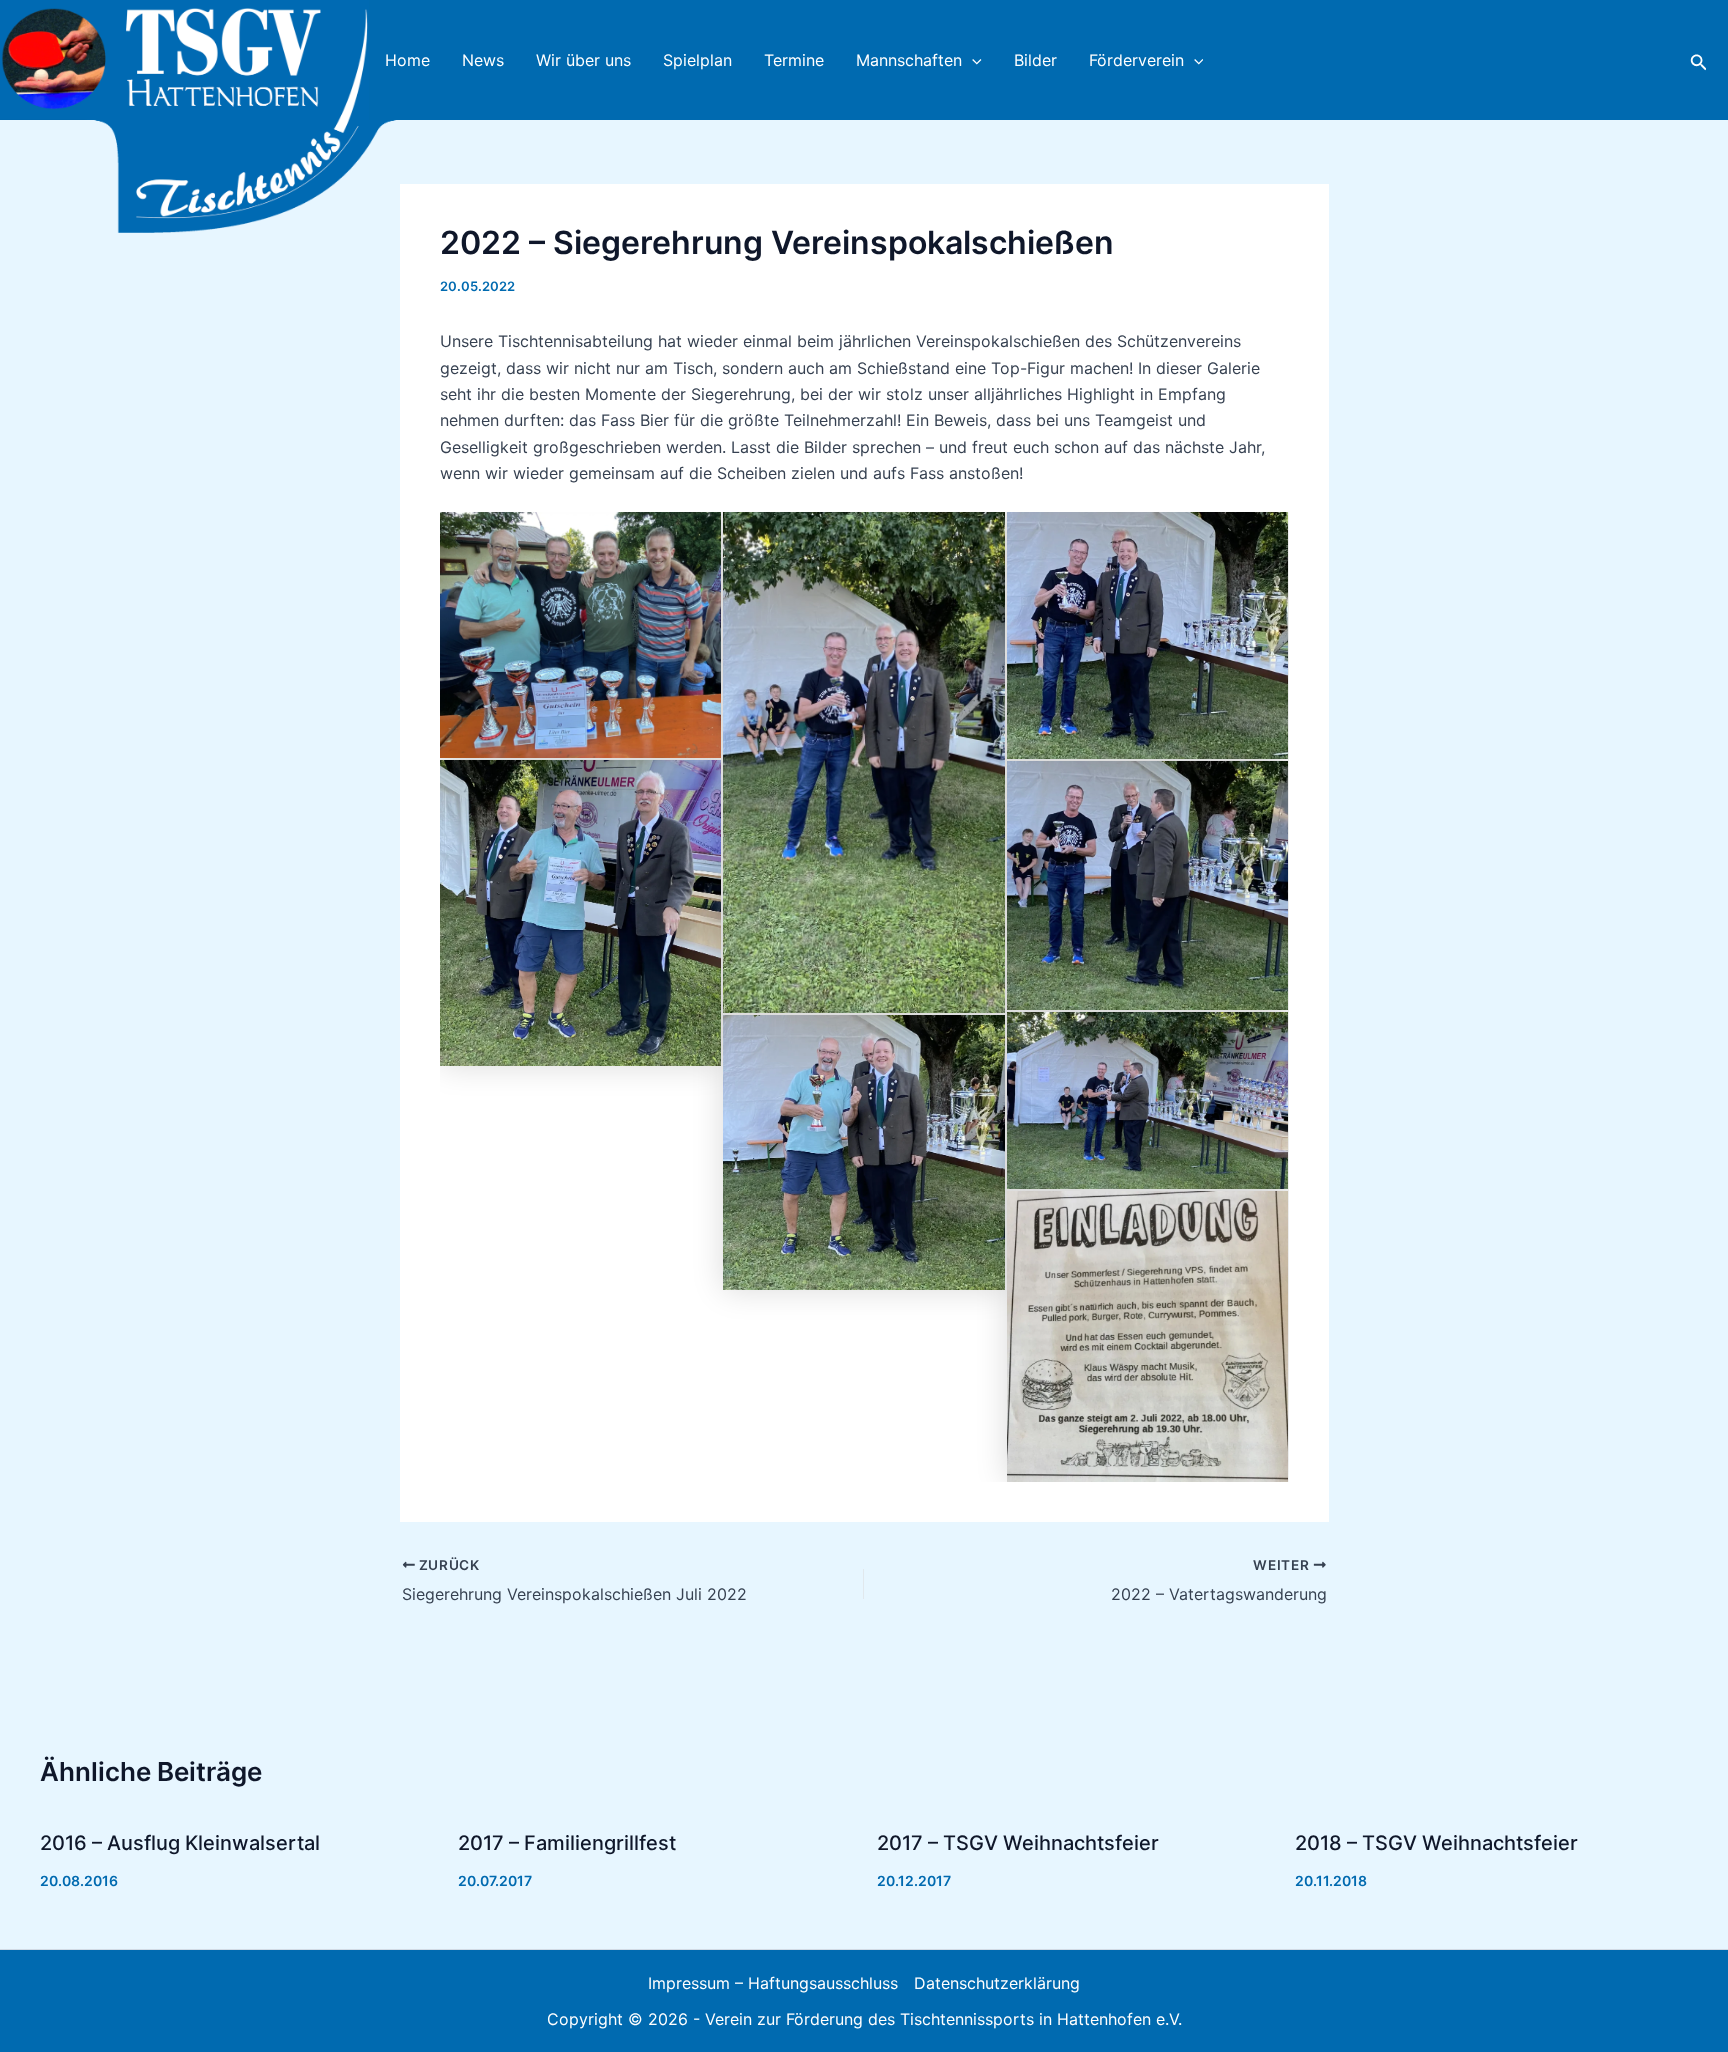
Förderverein (1136, 60)
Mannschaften (909, 60)
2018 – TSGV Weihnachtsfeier (1436, 1843)
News (483, 60)
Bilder (1035, 60)
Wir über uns (583, 60)
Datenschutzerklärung (997, 1983)
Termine (794, 60)
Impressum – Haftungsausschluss (773, 1983)
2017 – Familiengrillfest (567, 1843)
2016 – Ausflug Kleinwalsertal (180, 1843)
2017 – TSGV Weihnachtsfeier (1018, 1843)
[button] (972, 60)
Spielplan (697, 60)
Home (407, 60)
